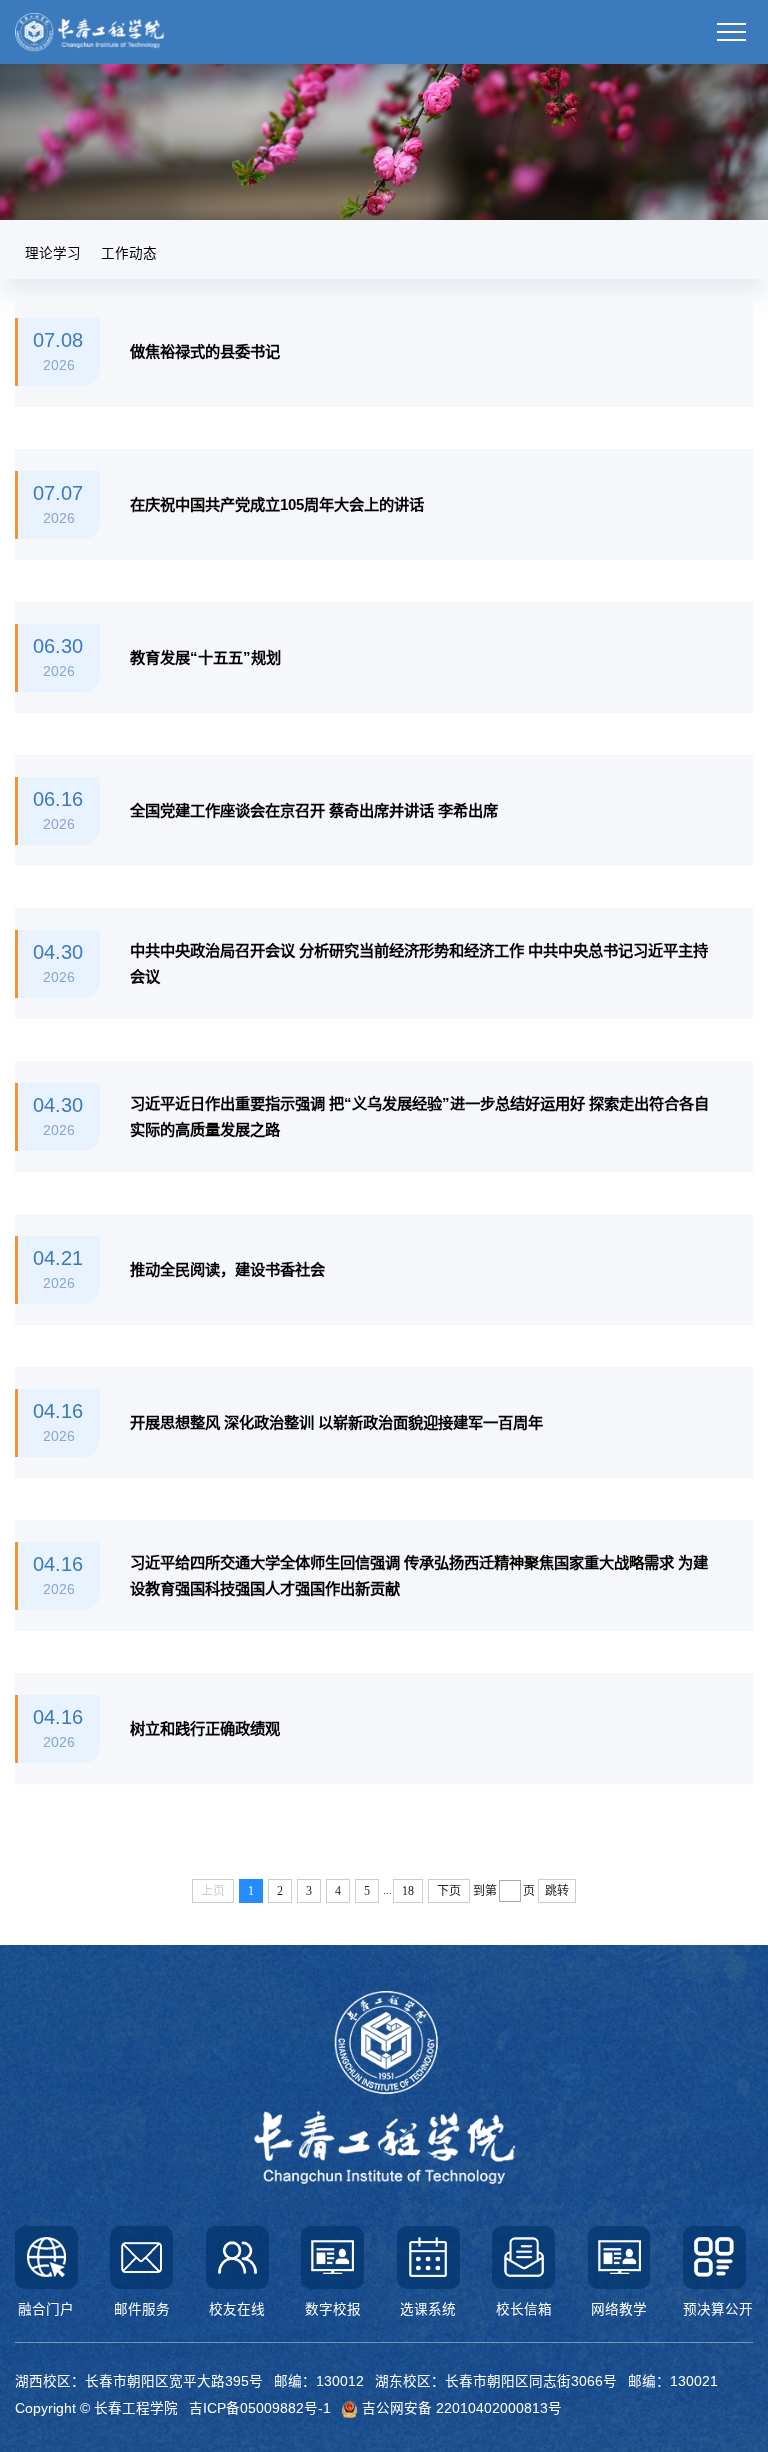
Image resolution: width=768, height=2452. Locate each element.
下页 (449, 1891)
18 (408, 1891)
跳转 (557, 1891)
